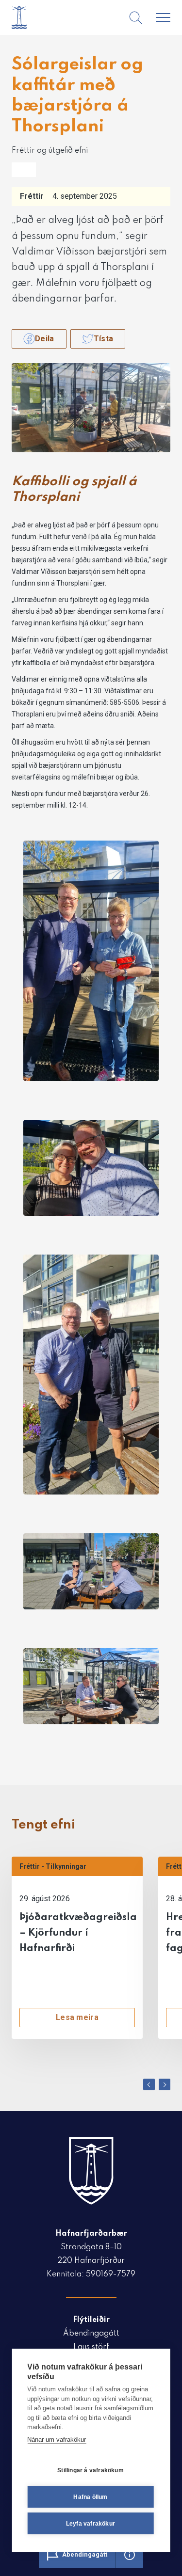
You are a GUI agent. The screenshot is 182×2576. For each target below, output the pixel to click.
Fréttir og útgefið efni (50, 151)
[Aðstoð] (130, 2555)
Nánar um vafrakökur (57, 2440)
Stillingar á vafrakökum (91, 2470)
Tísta (104, 339)
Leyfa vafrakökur (91, 2524)
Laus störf (91, 2347)
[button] (149, 2084)
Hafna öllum (90, 2497)
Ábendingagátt (91, 2334)
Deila (45, 339)
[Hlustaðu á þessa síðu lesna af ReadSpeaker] (24, 170)
